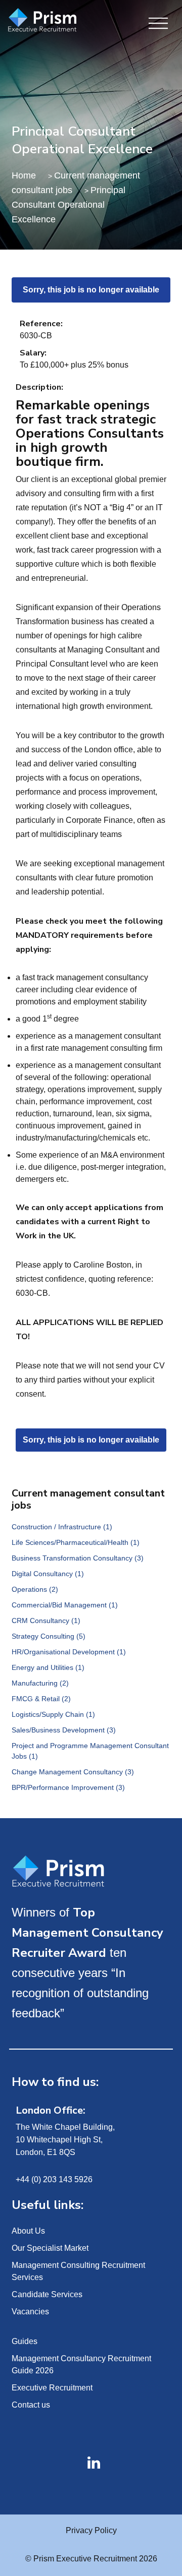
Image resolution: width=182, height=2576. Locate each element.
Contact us (31, 2405)
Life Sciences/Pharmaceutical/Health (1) (76, 1542)
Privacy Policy (91, 2530)
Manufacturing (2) (40, 1683)
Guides (25, 2341)
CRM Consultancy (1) (46, 1621)
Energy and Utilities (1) (48, 1667)
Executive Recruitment (52, 2388)
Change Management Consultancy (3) (73, 1772)
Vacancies (30, 2312)
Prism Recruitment (52, 21)
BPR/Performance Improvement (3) (68, 1787)
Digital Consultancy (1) (48, 1574)
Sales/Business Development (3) (64, 1730)
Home (24, 175)
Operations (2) (35, 1589)
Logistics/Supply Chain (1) (53, 1714)
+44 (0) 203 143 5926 (54, 2179)
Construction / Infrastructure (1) (62, 1527)
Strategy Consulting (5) (49, 1636)
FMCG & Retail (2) (41, 1699)
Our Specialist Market (50, 2248)
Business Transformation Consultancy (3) (78, 1558)
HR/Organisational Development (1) (69, 1652)
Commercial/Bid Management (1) (65, 1605)
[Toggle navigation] (158, 24)
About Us (28, 2231)
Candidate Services (47, 2294)
